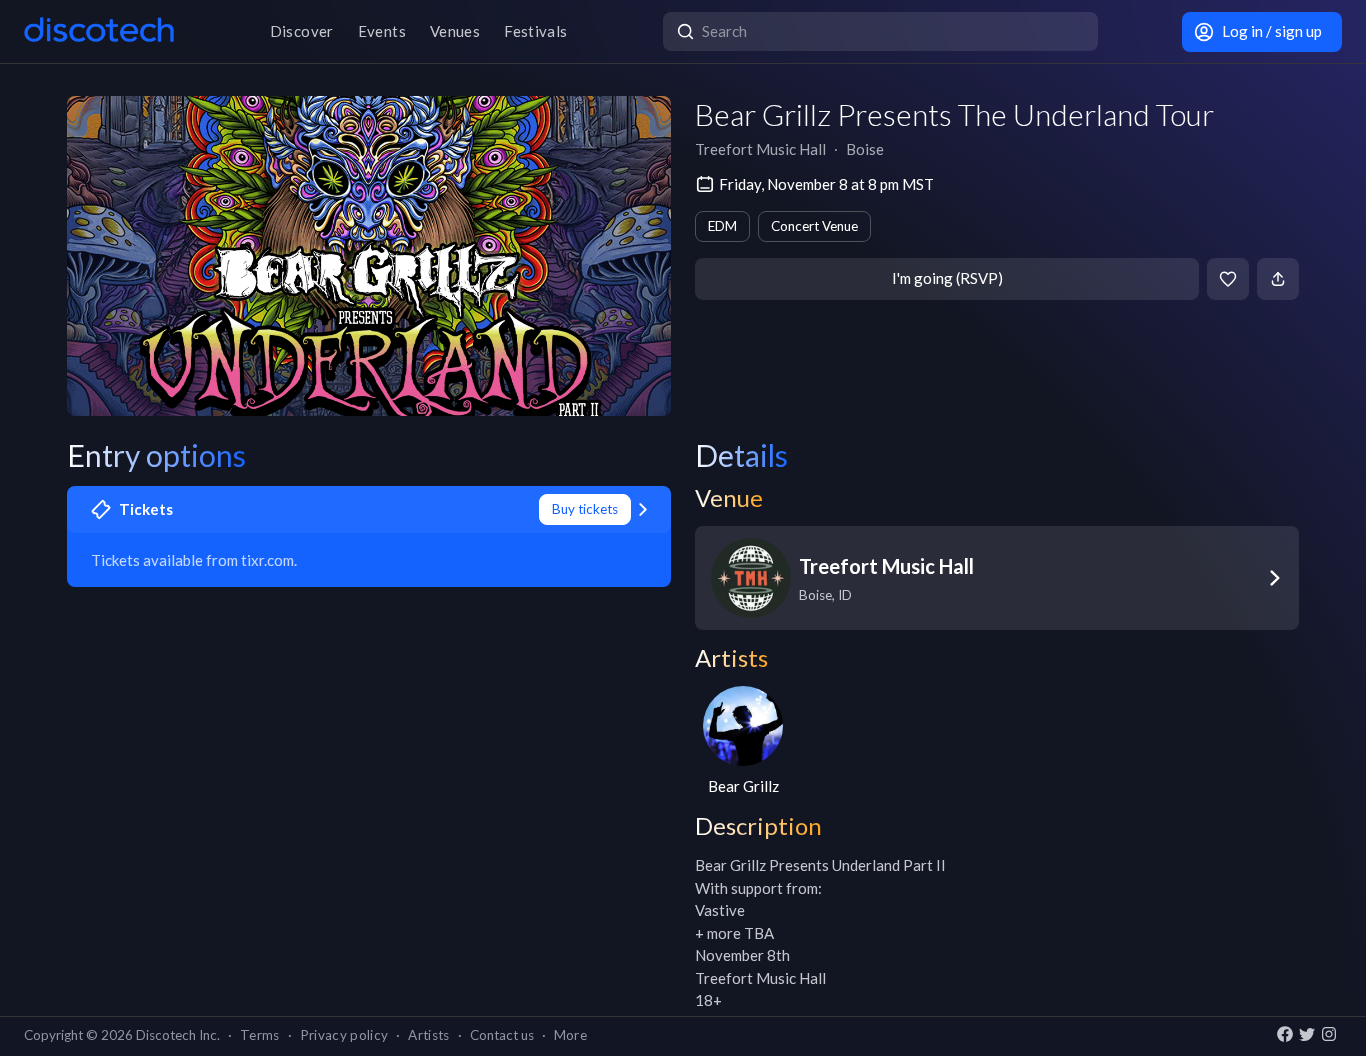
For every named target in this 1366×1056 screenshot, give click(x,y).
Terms (260, 1035)
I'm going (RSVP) (947, 278)
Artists (428, 1035)
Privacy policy (344, 1035)
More (570, 1035)
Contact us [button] (502, 1035)
